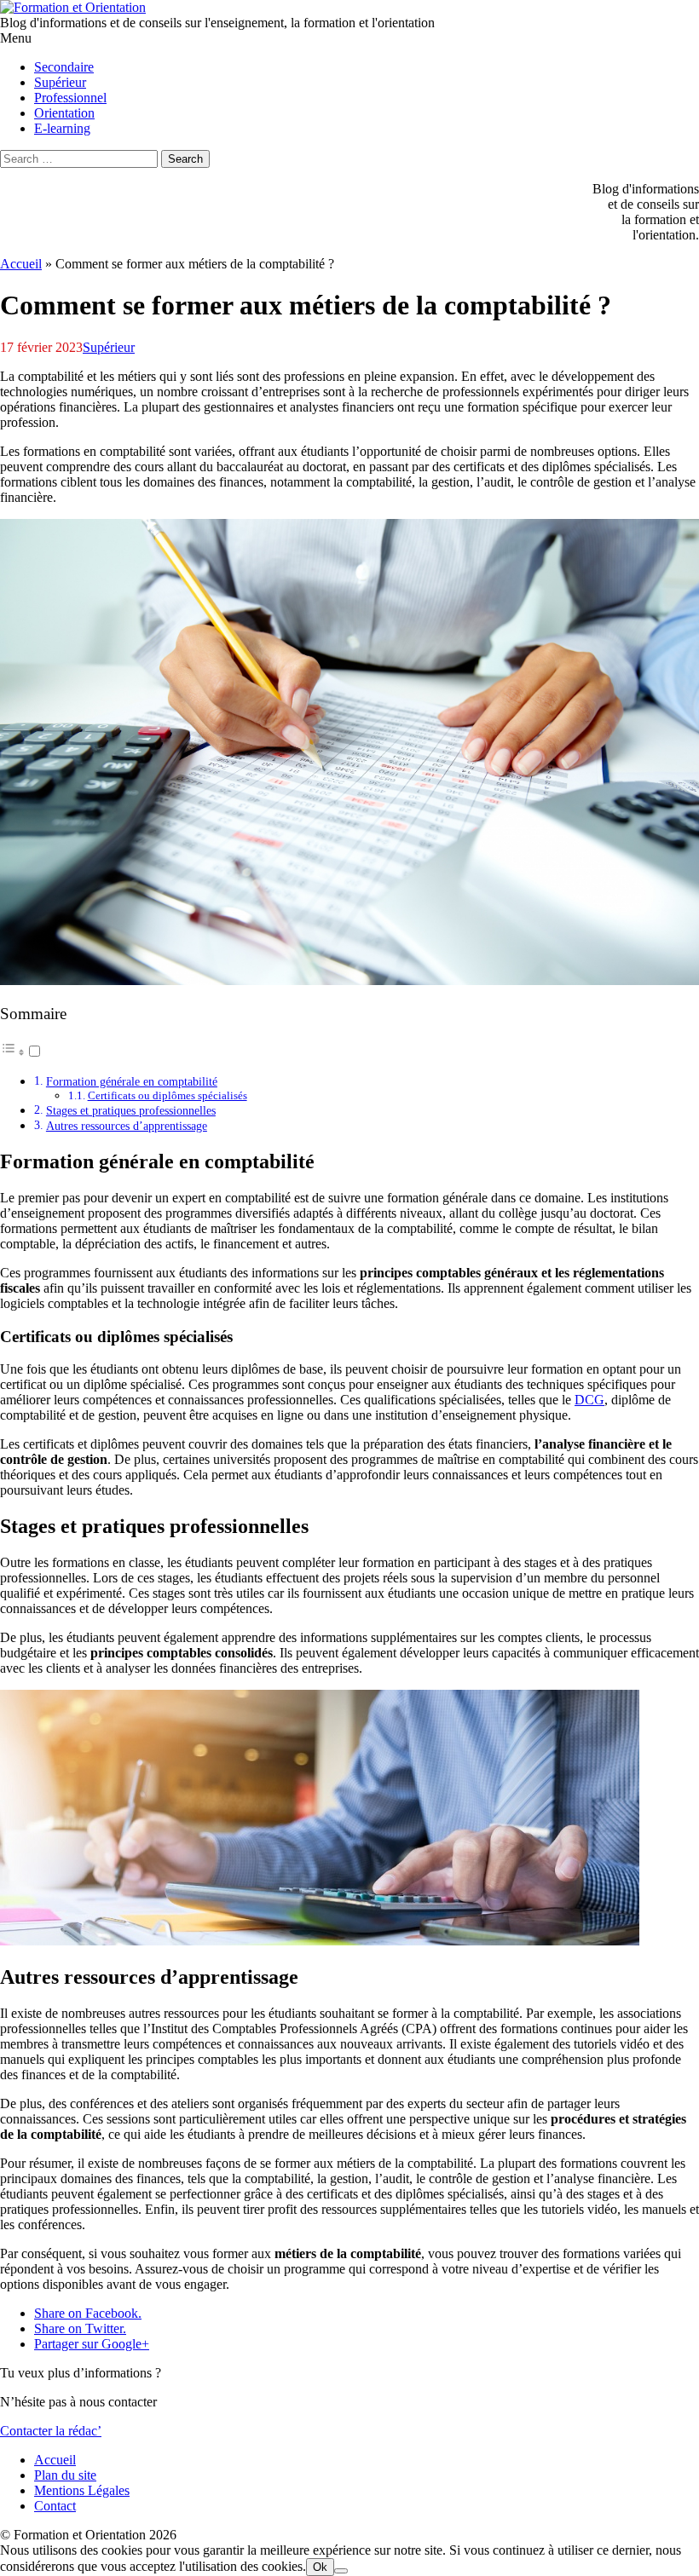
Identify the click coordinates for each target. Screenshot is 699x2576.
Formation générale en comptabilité (132, 1081)
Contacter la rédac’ (51, 2431)
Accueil (21, 264)
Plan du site (65, 2475)
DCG (589, 1400)
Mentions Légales (82, 2490)
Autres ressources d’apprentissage (127, 1126)
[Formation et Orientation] (73, 7)
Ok (320, 2567)
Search (185, 159)
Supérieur (109, 347)
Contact (55, 2506)
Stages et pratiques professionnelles (131, 1110)
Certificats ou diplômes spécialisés (168, 1095)
